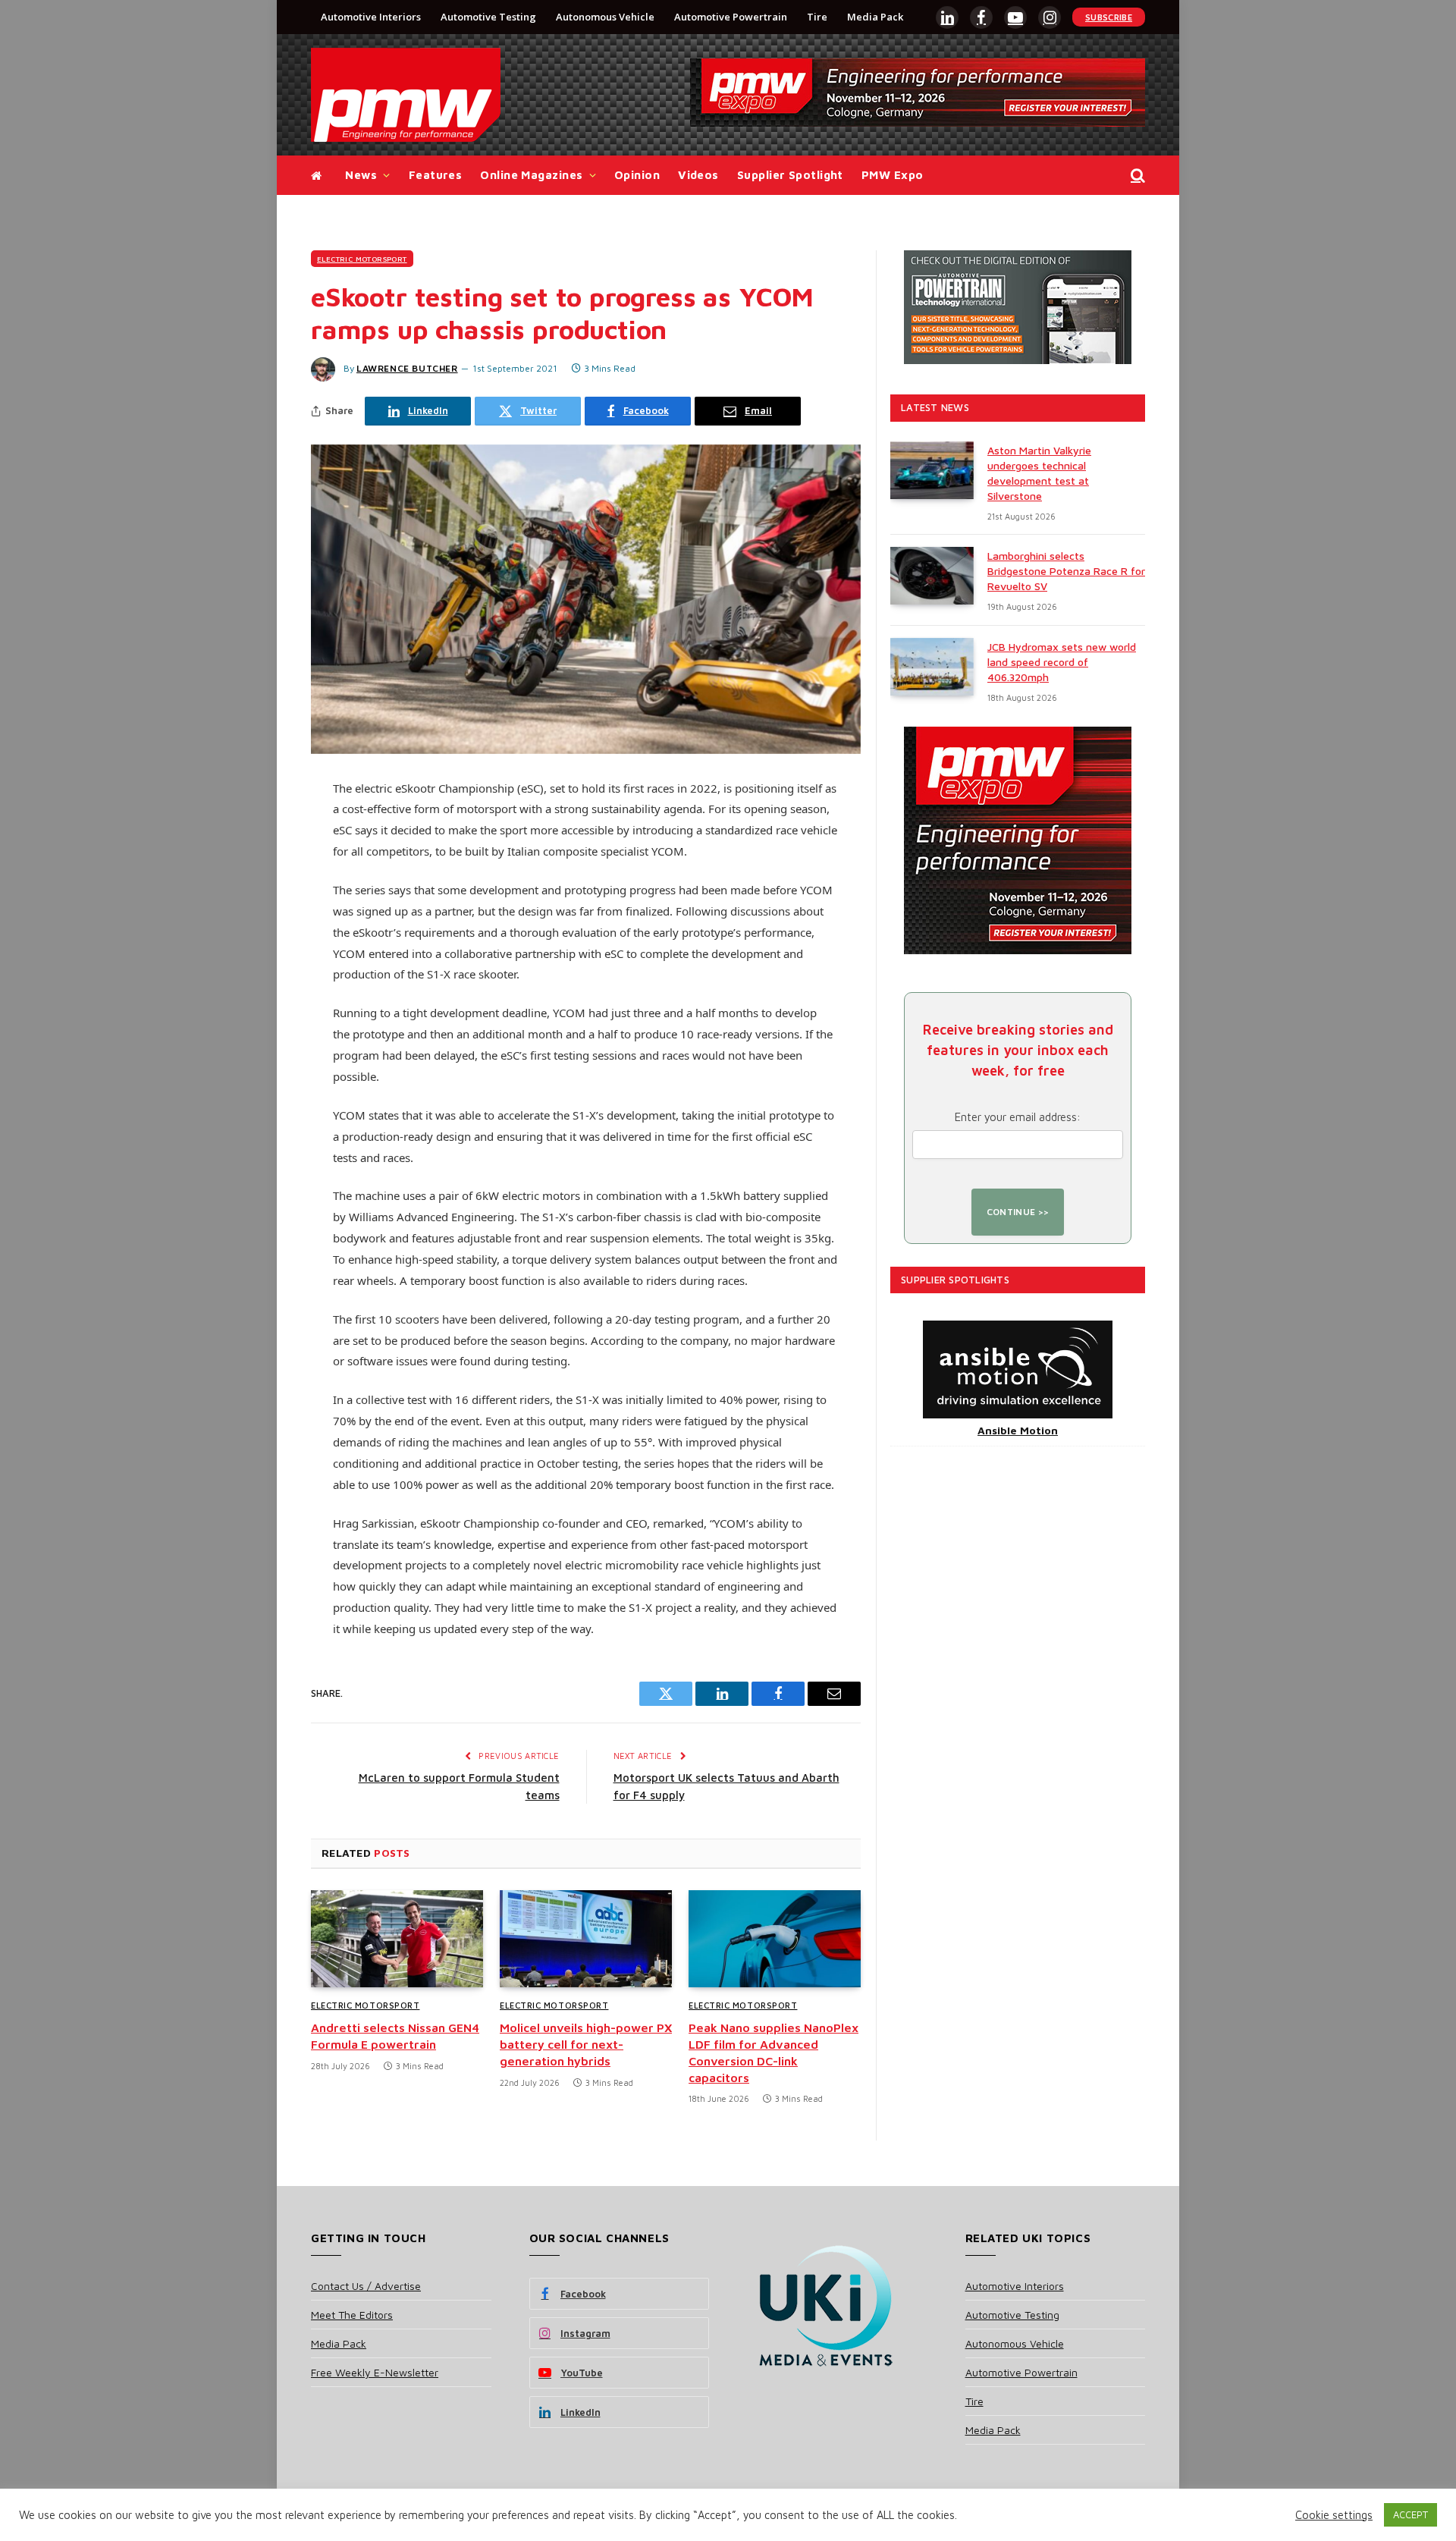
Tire (817, 17)
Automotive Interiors (371, 17)
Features (436, 175)
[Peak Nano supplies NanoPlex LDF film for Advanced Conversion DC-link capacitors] (775, 1939)
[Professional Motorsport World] (406, 95)
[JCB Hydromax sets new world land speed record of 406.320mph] (932, 667)
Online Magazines (531, 175)
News (361, 175)
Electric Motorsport (362, 259)
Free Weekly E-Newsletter (375, 2372)
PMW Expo (893, 175)
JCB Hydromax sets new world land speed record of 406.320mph (1062, 662)
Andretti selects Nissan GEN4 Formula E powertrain (395, 2036)
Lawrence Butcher (407, 368)
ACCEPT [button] (1410, 2514)
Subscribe (1109, 17)
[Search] (1136, 176)
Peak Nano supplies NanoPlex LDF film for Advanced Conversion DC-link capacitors (773, 2052)
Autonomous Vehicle (605, 17)
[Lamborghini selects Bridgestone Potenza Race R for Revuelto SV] (932, 576)
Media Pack (875, 17)
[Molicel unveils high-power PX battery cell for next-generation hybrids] (586, 1939)
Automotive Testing (488, 17)
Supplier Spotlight (790, 175)
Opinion (637, 175)
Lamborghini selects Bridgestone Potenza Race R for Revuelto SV (1066, 571)
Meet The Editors (352, 2315)
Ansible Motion (1018, 1430)
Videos (698, 175)
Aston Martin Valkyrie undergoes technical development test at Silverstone (1039, 473)
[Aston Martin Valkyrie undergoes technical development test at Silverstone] (932, 470)
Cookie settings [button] (1334, 2515)
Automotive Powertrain (731, 17)
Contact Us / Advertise (366, 2286)
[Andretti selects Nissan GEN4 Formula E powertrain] (397, 1939)
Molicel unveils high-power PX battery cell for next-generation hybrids (586, 2044)
